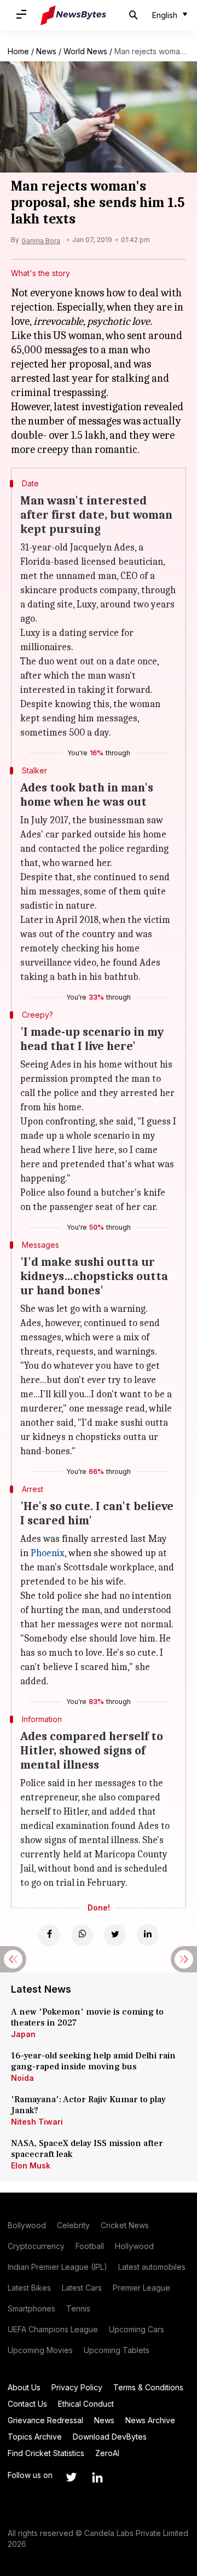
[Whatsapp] (82, 1935)
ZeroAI (107, 2453)
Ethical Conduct (86, 2404)
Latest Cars (82, 2288)
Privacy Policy (77, 2387)
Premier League (141, 2288)
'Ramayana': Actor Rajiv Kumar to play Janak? (88, 2105)
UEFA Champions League (53, 2329)
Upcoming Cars (137, 2329)
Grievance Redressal (45, 2420)
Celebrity (73, 2225)
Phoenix (48, 1553)
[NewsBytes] (73, 15)
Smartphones (31, 2308)
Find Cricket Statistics (46, 2453)
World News (85, 51)
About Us (24, 2387)
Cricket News (125, 2225)
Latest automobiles (152, 2267)
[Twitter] (115, 1935)
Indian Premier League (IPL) (57, 2267)
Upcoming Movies (40, 2350)
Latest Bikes (29, 2288)
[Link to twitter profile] (71, 2477)
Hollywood (134, 2246)
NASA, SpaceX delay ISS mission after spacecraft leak (87, 2149)
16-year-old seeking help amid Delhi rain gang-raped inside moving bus (93, 2061)
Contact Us (27, 2404)
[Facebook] (49, 1935)
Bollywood (27, 2225)
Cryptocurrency (36, 2246)
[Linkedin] (148, 1935)
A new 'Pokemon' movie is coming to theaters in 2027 (87, 2017)
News (46, 51)
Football (90, 2246)
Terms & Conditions (148, 2387)
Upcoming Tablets (117, 2350)
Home (18, 51)
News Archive (150, 2420)
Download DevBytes (110, 2437)
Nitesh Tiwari (37, 2122)
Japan (23, 2034)
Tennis (78, 2308)
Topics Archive (35, 2437)
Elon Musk (31, 2165)
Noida (22, 2078)
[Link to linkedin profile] (97, 2477)
